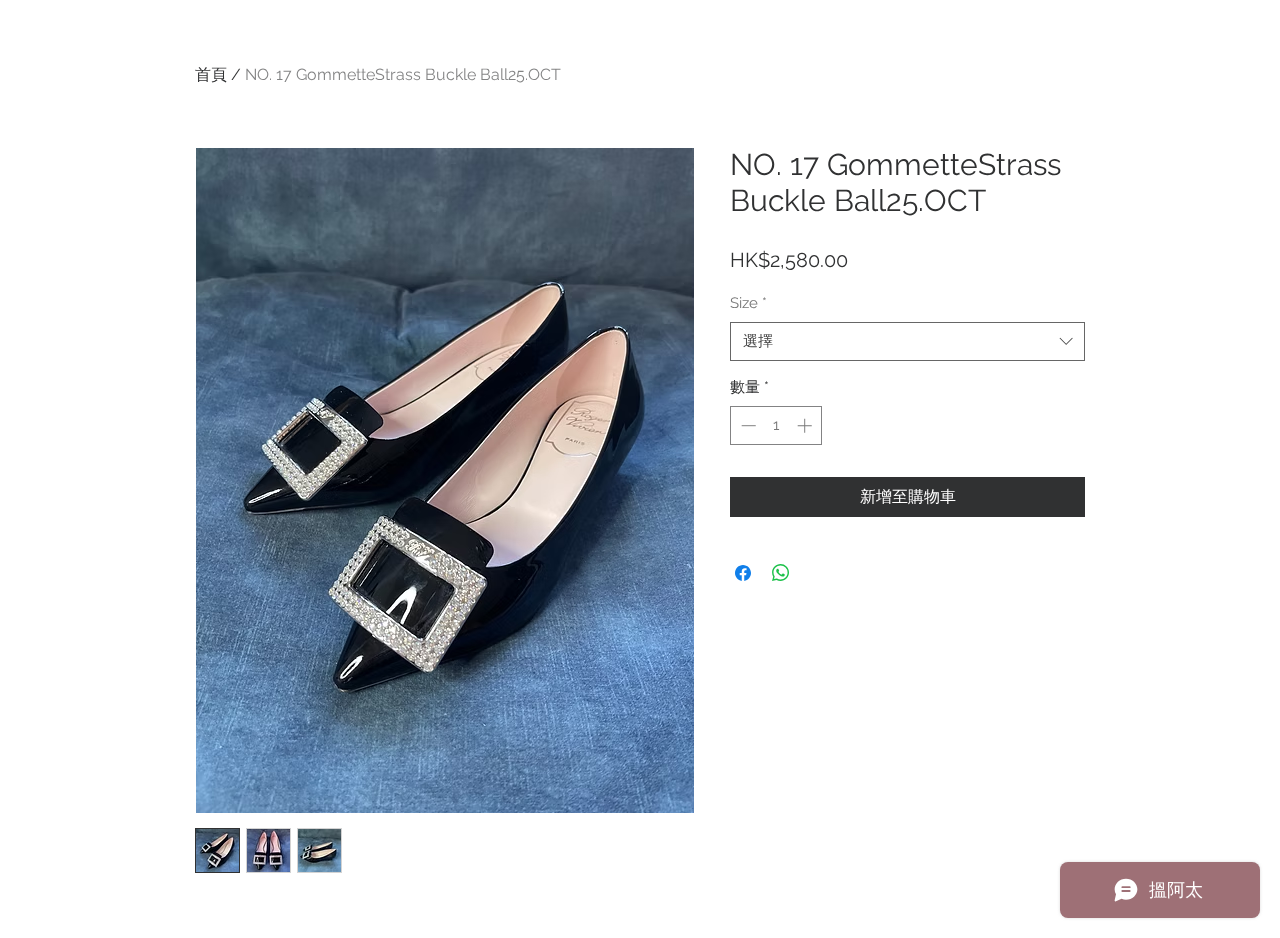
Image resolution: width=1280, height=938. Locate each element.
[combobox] (907, 341)
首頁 (211, 74)
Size (748, 303)
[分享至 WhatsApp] (781, 573)
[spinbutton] (776, 425)
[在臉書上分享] (743, 573)
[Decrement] (746, 425)
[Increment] (806, 425)
